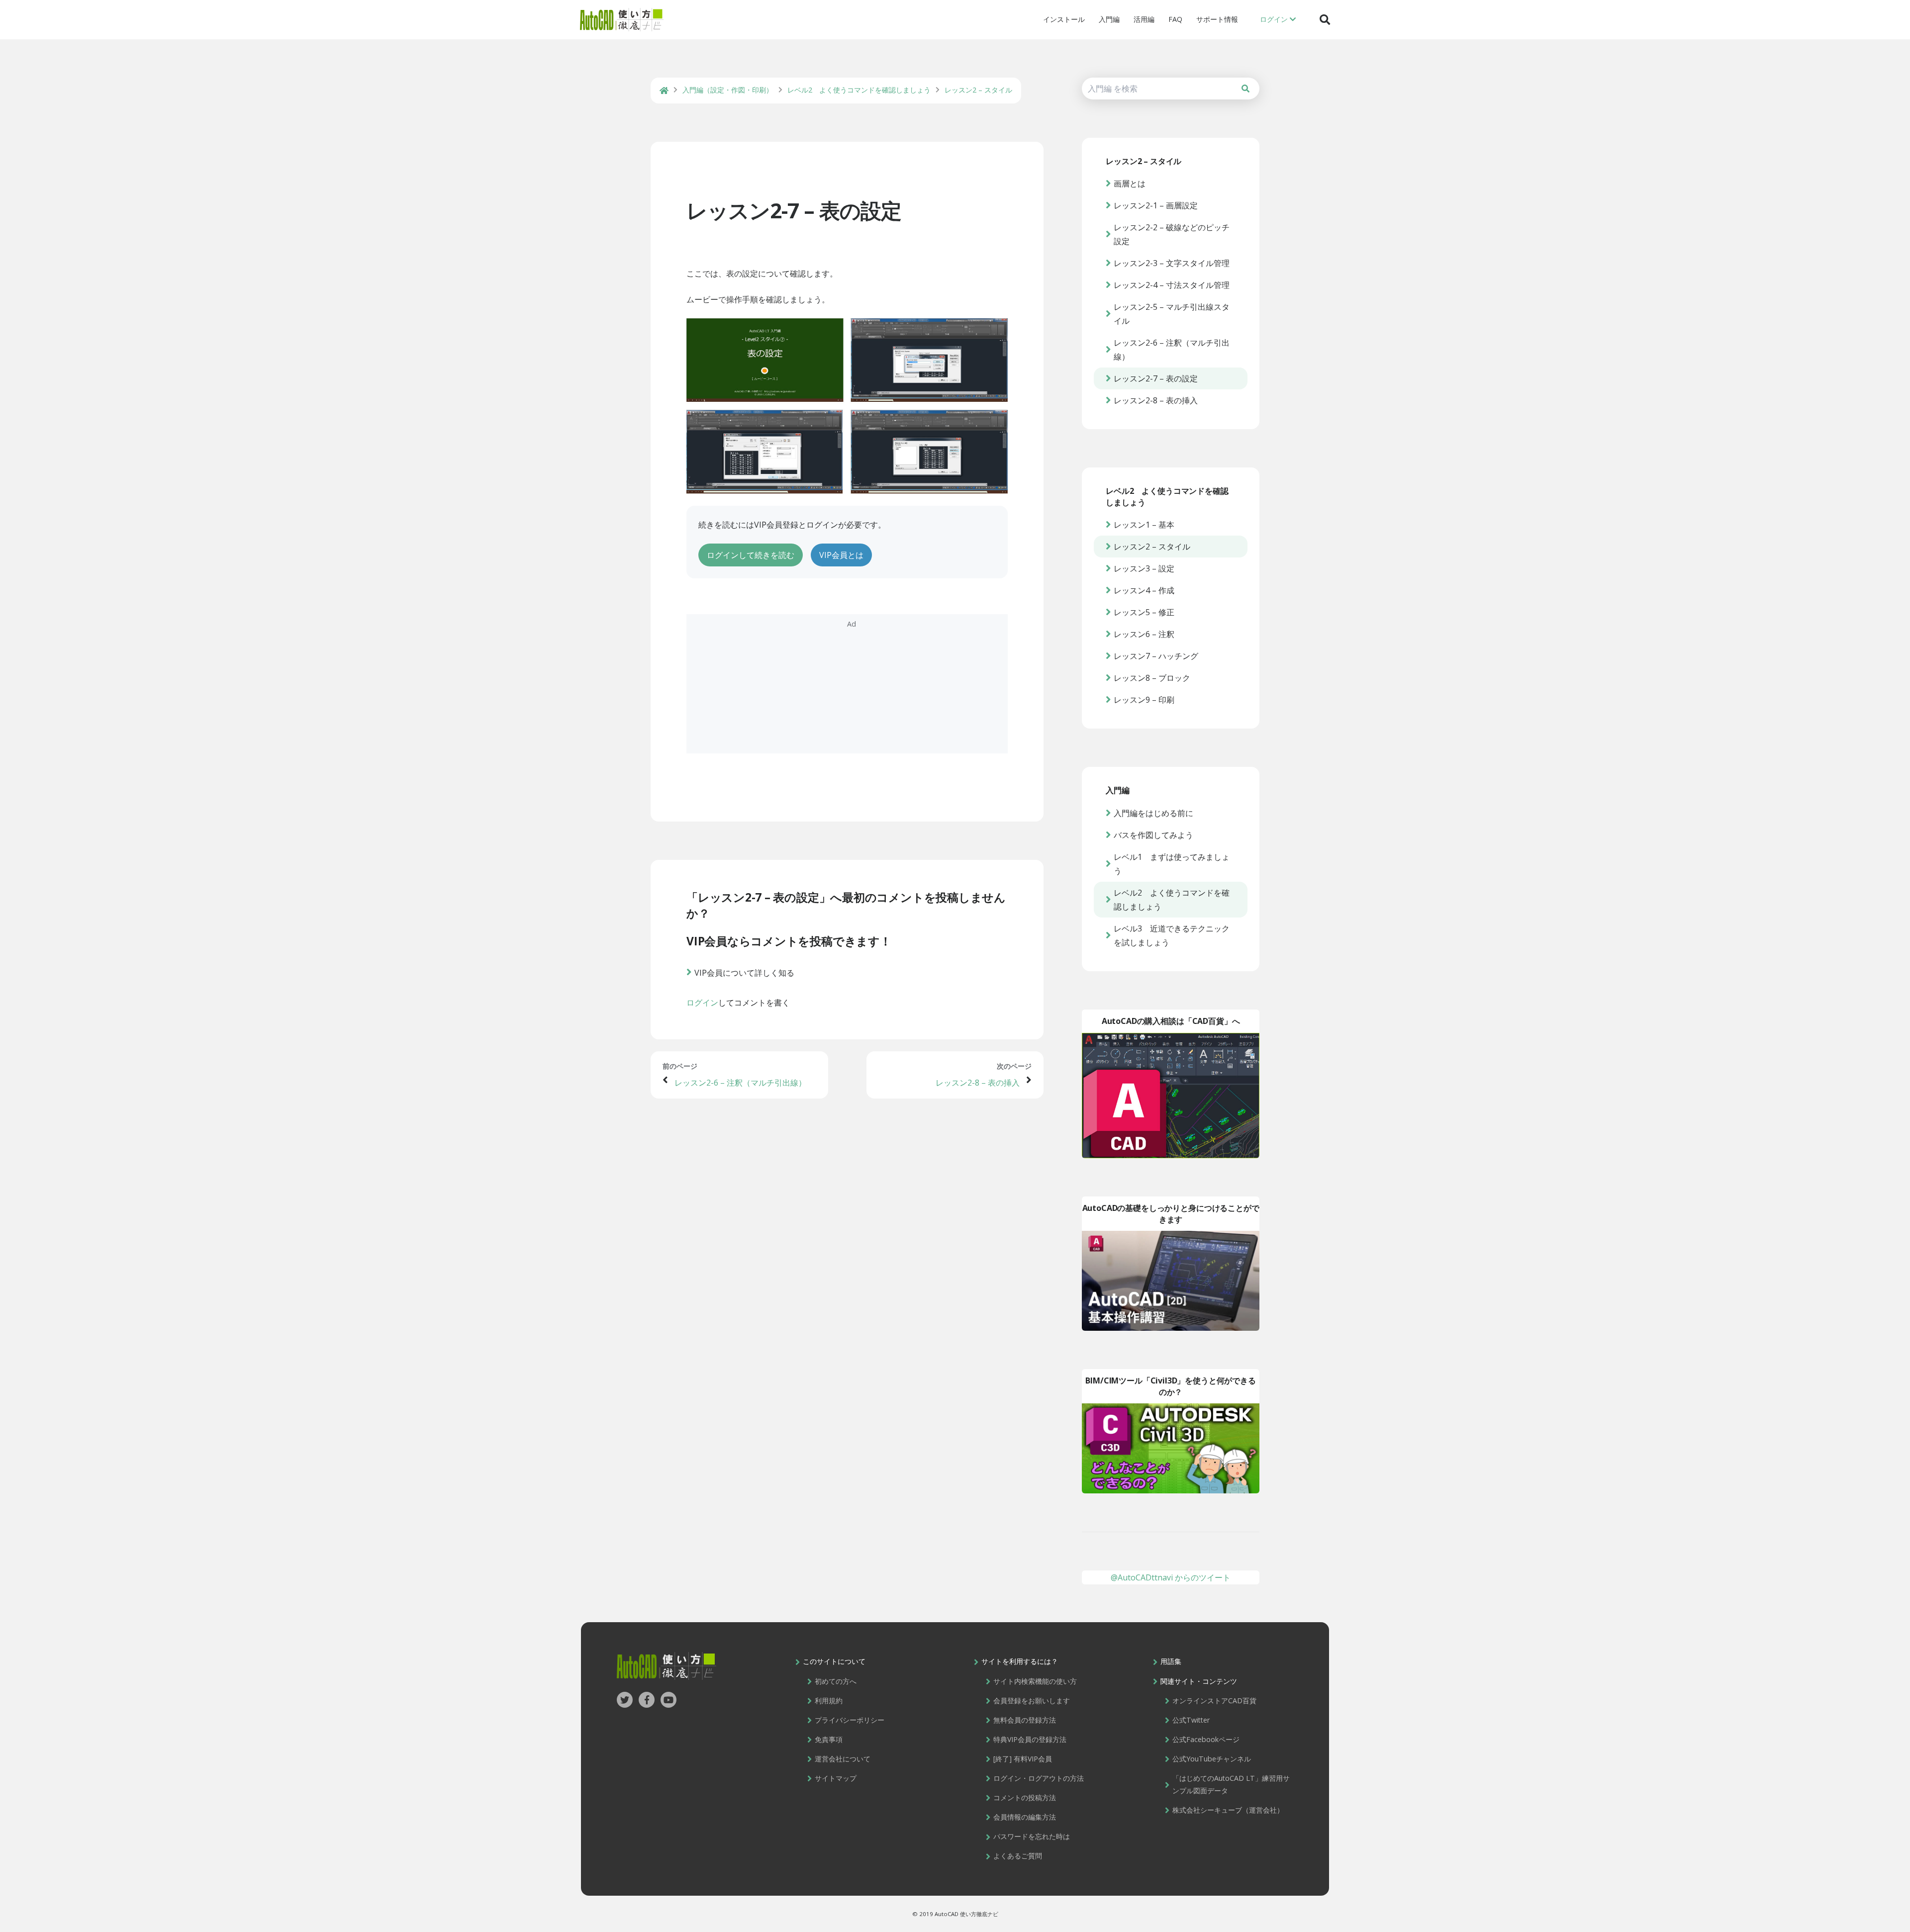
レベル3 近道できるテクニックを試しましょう (1172, 935)
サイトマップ (836, 1778)
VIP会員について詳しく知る (744, 973)
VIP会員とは (841, 555)
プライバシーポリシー (850, 1720)
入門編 (1109, 19)
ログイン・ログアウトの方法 (1039, 1778)
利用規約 (829, 1701)
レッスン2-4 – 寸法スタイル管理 (1172, 285)
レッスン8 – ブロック (1152, 678)
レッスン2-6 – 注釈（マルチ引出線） (740, 1083)
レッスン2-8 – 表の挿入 (978, 1083)
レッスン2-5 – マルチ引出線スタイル (1172, 314)
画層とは (1130, 184)
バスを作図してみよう (1153, 835)
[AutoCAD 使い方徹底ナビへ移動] (664, 91)
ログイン (702, 1003)
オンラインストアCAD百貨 (1214, 1701)
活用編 (1144, 19)
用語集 (1171, 1661)
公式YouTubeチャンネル (1212, 1759)
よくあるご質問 (1018, 1856)
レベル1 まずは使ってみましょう (1172, 864)
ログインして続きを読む (751, 555)
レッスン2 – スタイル (1152, 547)
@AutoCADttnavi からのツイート (1171, 1577)
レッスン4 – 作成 (1144, 590)
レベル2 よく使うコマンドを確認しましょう (1172, 900)
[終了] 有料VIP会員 (1023, 1759)
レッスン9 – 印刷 (1144, 700)
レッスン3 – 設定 (1144, 568)
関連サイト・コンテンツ (1199, 1681)
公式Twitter (1191, 1720)
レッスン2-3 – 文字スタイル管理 (1172, 263)
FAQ (1175, 19)
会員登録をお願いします (1032, 1701)
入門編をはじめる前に (1153, 813)
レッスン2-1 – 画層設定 (1156, 205)
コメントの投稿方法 (1025, 1797)
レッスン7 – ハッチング (1156, 656)
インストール (1064, 19)
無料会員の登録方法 (1025, 1720)
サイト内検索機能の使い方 (1035, 1681)
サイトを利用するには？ (1020, 1661)
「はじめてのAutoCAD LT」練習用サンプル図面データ (1231, 1784)
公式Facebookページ (1206, 1739)
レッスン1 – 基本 (1144, 525)
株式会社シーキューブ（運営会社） (1228, 1810)
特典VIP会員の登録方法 (1030, 1739)
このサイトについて (834, 1661)
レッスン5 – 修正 (1144, 612)
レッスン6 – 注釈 (1144, 634)
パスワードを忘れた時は (1032, 1836)
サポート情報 (1217, 19)
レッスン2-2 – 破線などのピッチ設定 (1172, 234)
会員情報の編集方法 (1025, 1817)
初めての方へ (836, 1681)
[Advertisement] (847, 684)
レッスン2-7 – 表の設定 (794, 210)
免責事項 (829, 1739)
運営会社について (843, 1759)
